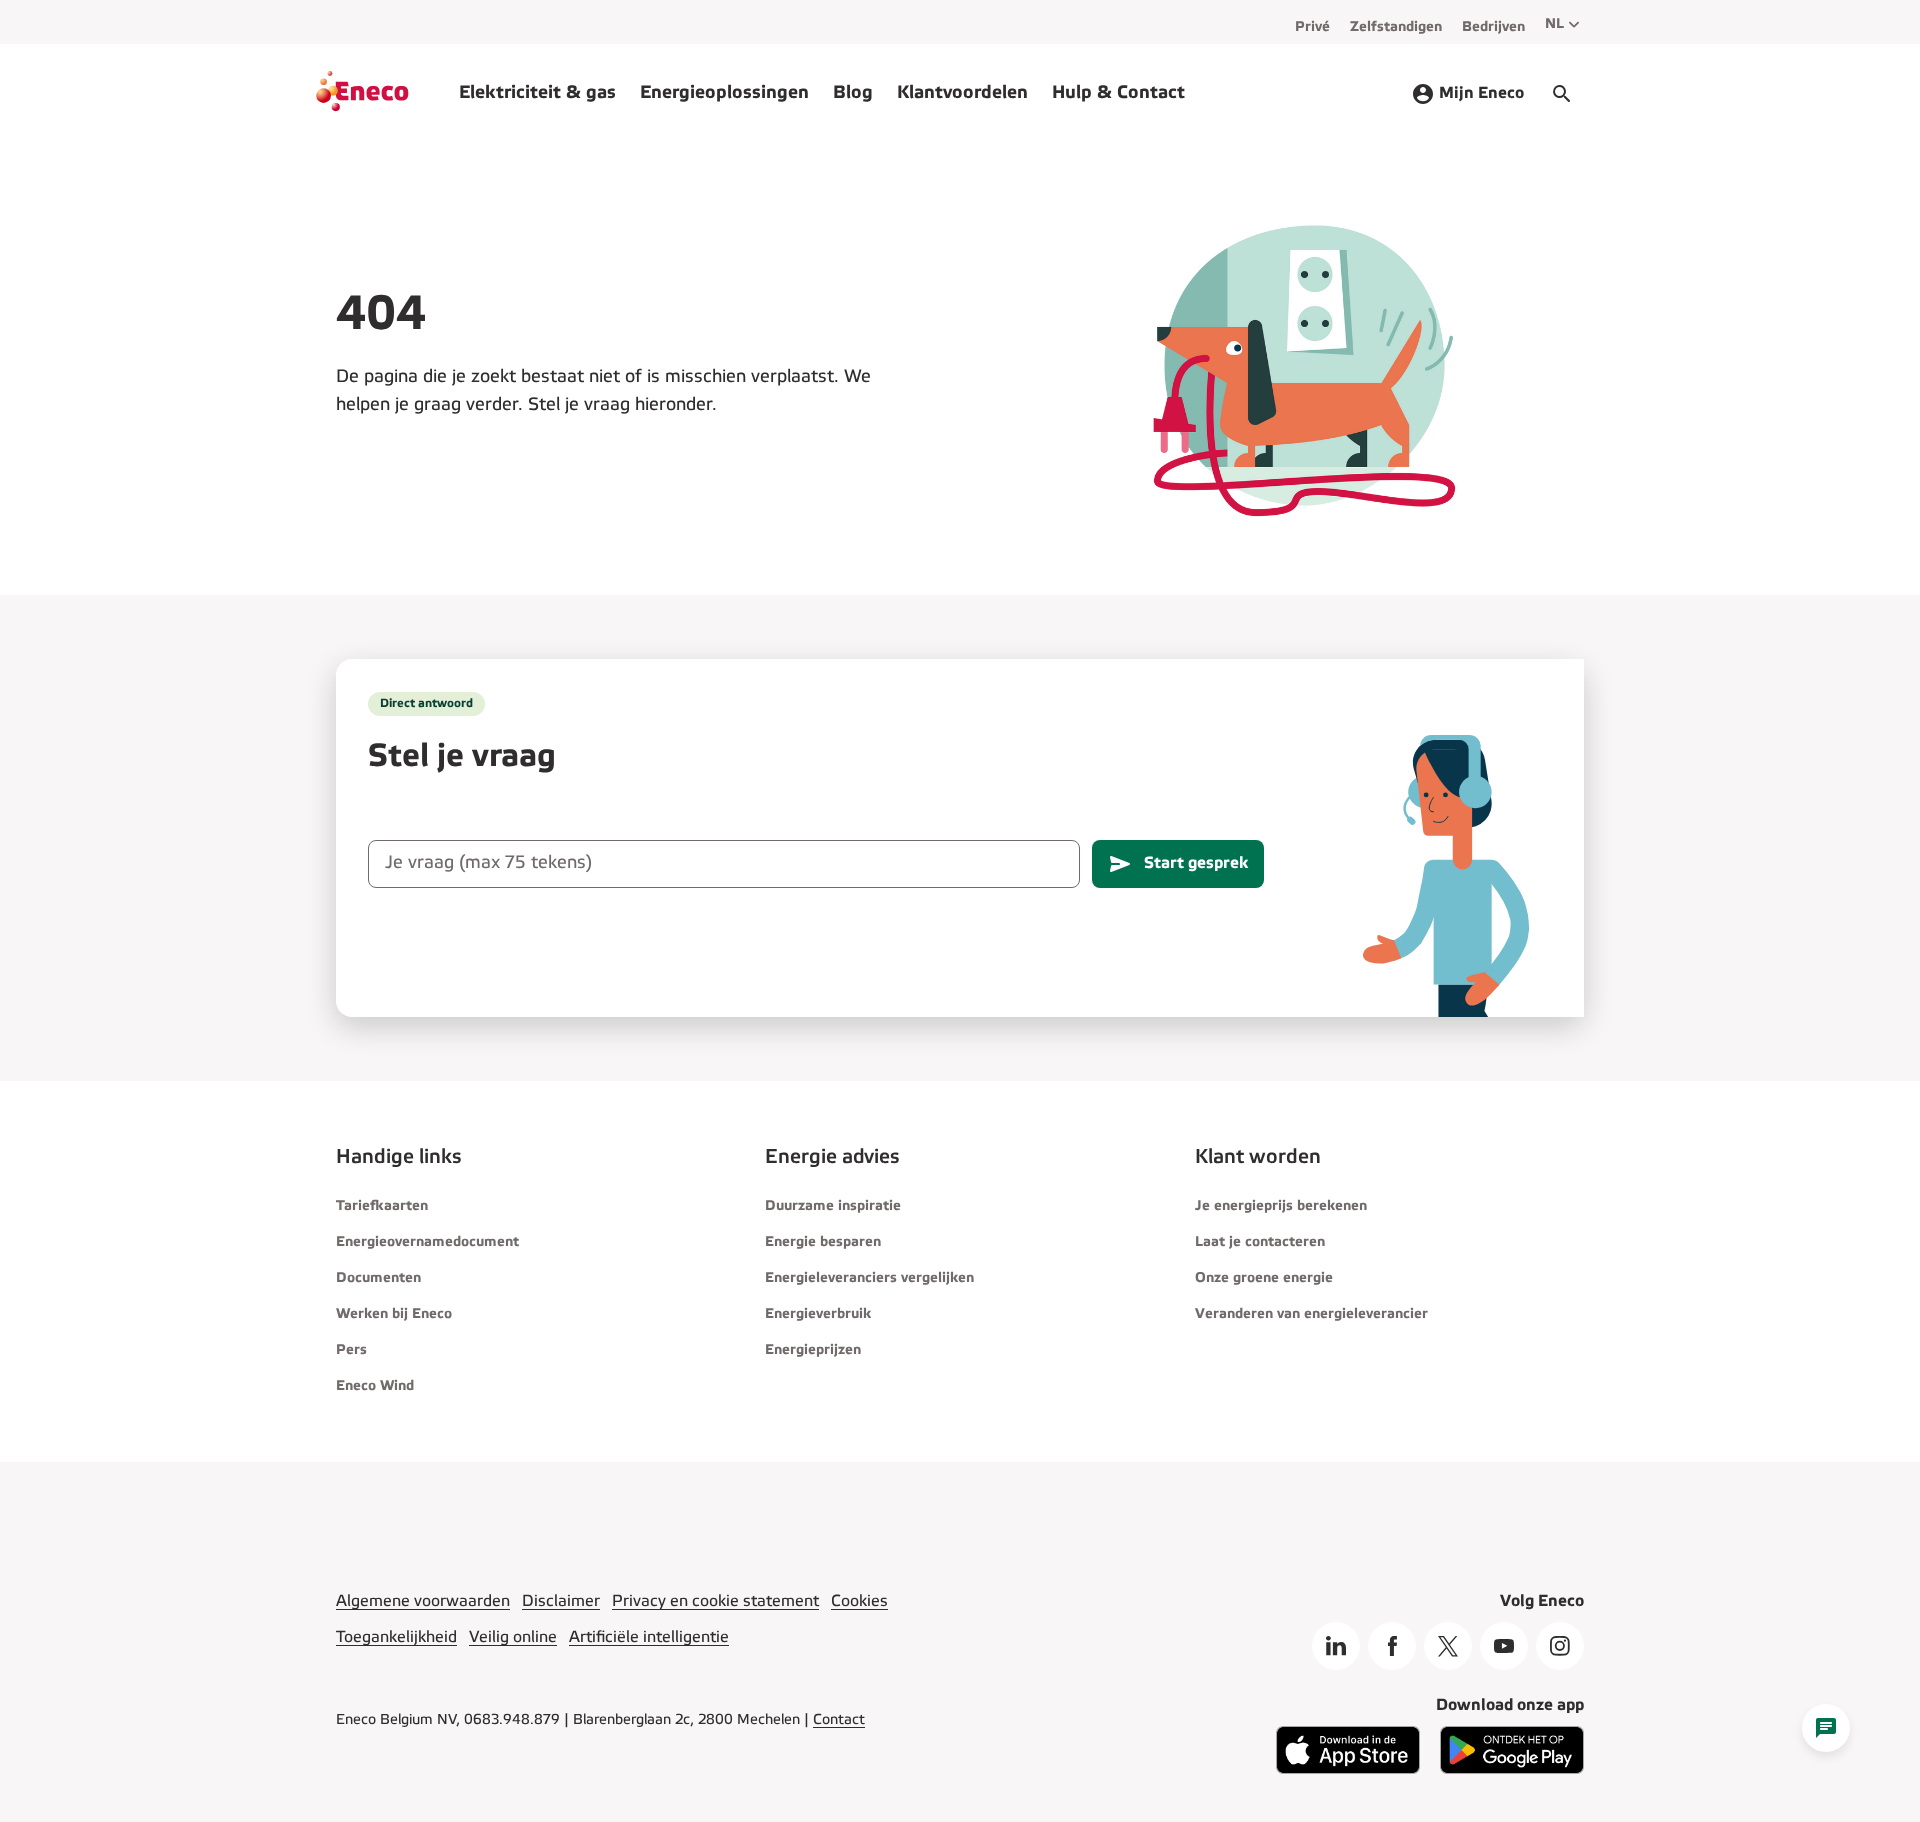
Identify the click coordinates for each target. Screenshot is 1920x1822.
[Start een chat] (1826, 1728)
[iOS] (1348, 1769)
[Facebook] (1392, 1646)
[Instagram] (1560, 1646)
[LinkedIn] (1336, 1646)
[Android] (1512, 1769)
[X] (1448, 1646)
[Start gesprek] (1562, 94)
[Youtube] (1504, 1646)
